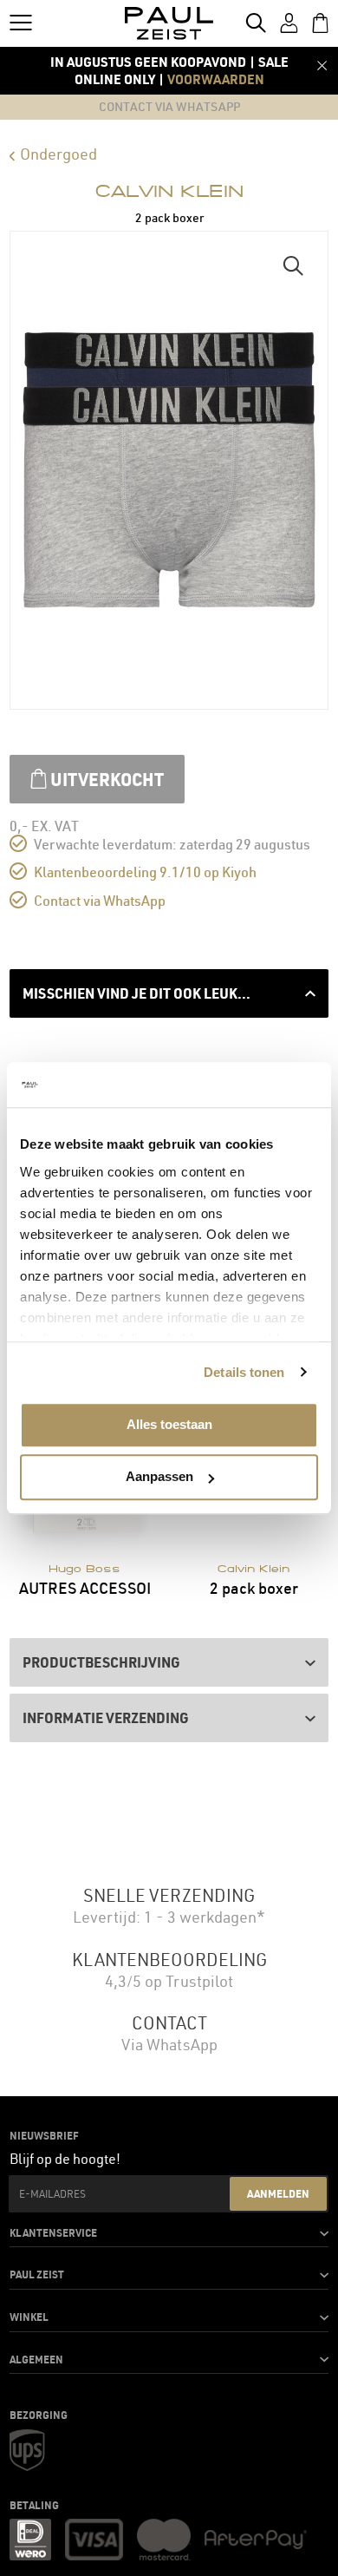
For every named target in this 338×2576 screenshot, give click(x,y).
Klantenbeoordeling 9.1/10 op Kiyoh (145, 872)
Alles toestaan (169, 1424)
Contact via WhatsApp (100, 901)
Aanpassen (159, 1477)
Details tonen (244, 1372)
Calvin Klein (169, 191)
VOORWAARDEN (216, 79)
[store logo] (169, 23)
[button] (293, 266)
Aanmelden (278, 2193)
